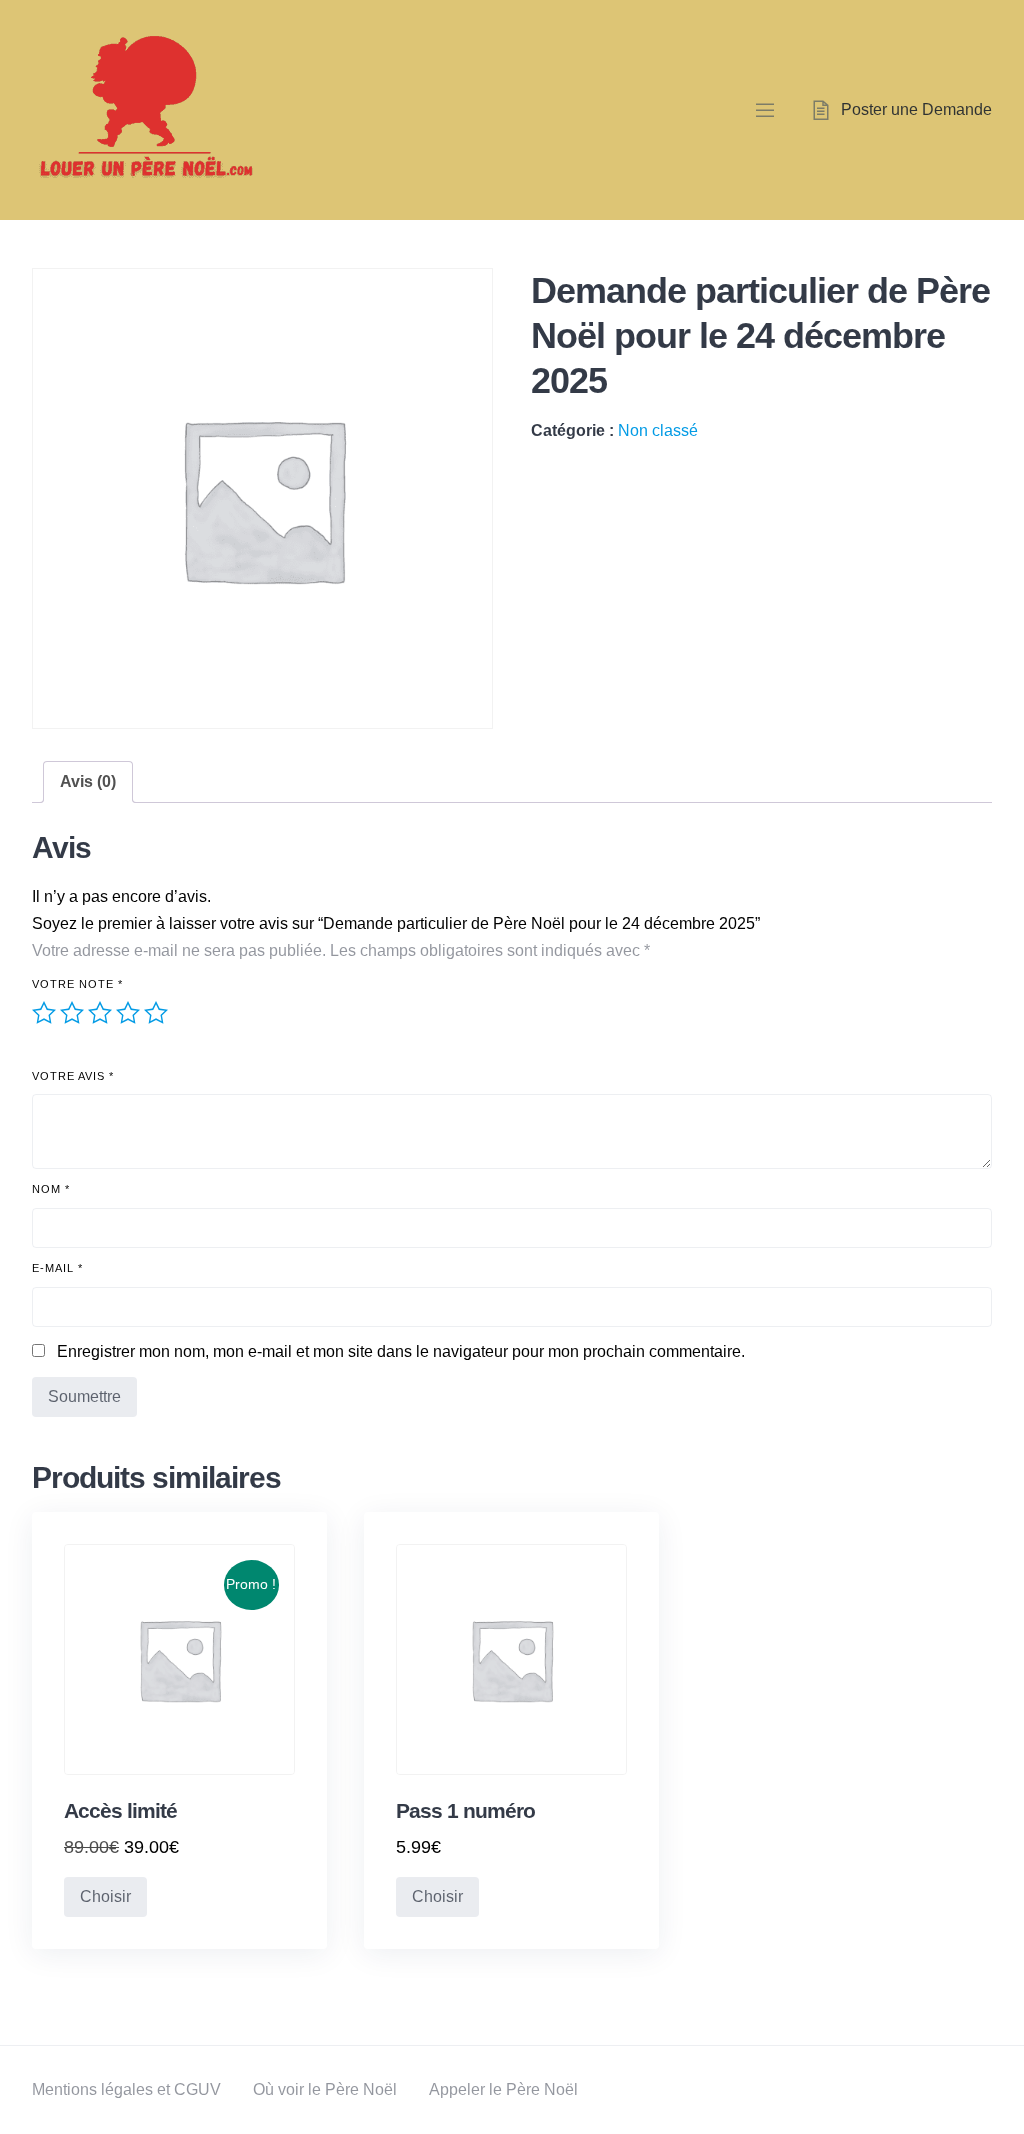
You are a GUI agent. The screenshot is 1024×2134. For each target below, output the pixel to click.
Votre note (77, 984)
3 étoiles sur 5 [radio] (100, 1013)
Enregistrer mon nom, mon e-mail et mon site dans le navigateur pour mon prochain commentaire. (401, 1351)
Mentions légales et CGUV (126, 2089)
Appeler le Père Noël (503, 2089)
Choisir (105, 1896)
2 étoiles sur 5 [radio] (72, 1013)
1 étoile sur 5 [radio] (44, 1013)
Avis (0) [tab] (88, 781)
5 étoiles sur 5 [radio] (156, 1013)
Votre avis (73, 1076)
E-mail (57, 1268)
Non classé (658, 430)
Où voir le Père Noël (325, 2089)
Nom (51, 1189)
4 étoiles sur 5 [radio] (128, 1013)
